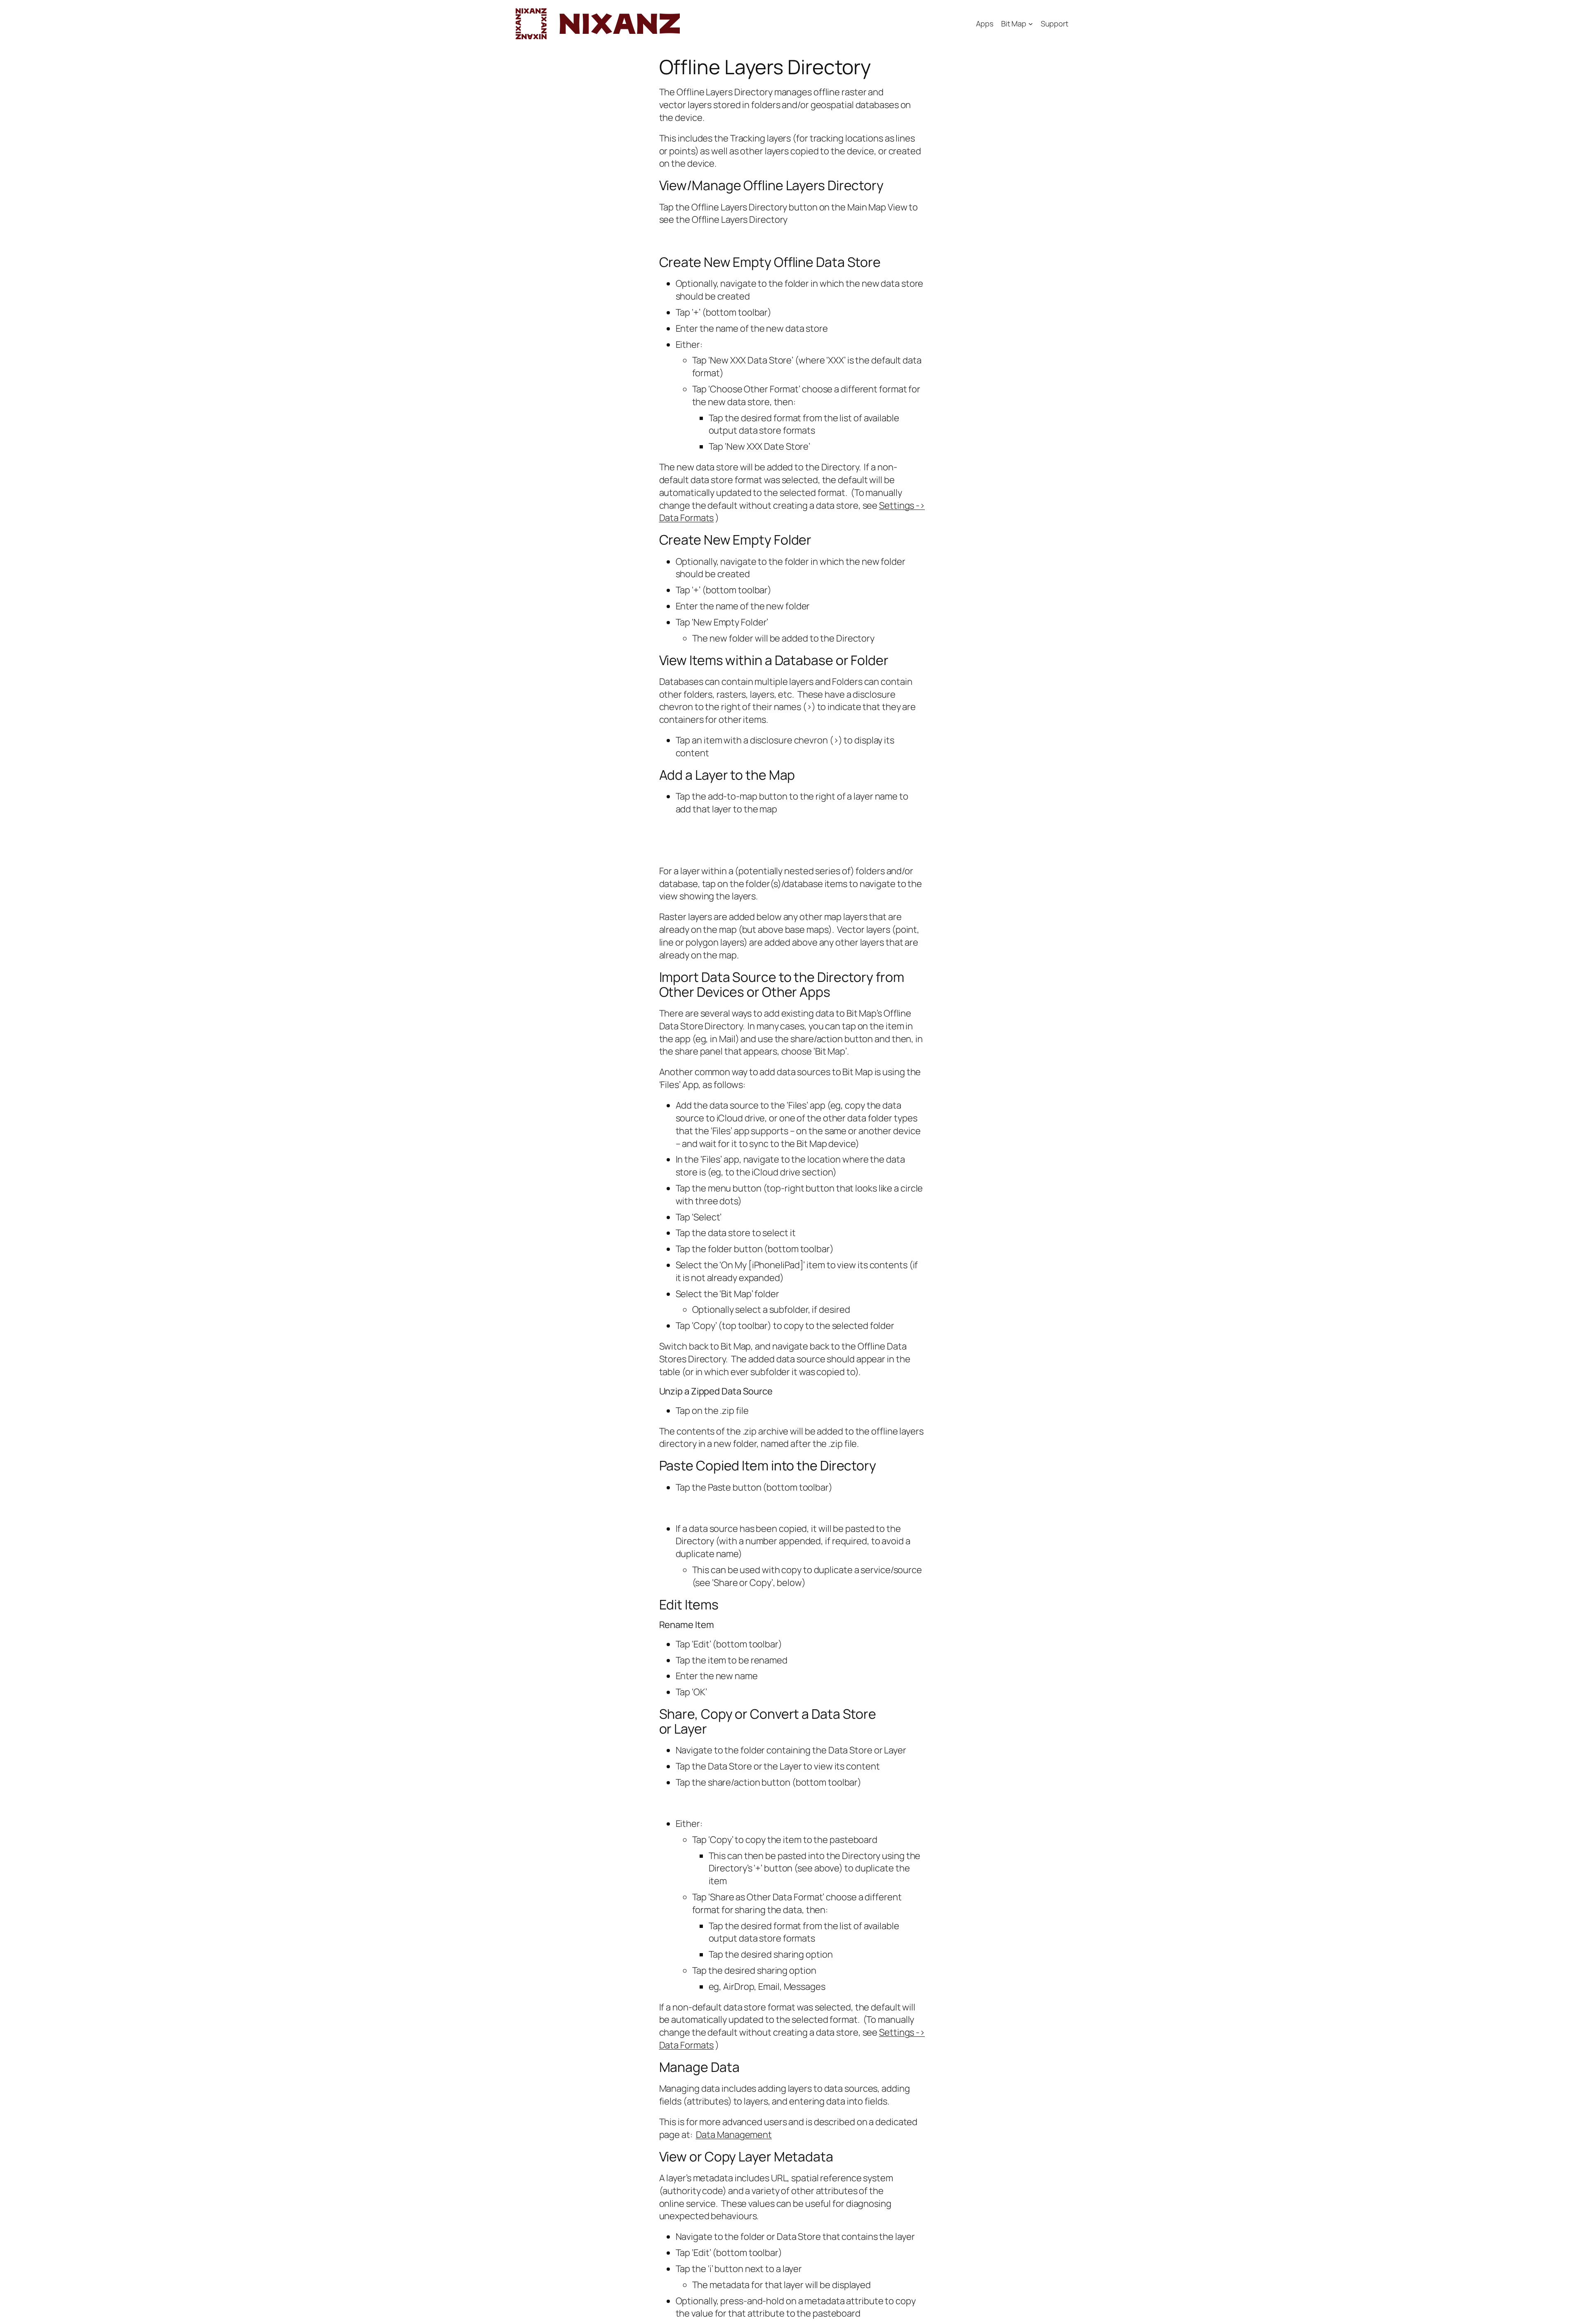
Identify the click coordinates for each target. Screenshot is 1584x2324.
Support (1055, 24)
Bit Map (1014, 24)
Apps (985, 24)
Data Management (734, 2135)
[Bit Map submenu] (1031, 24)
